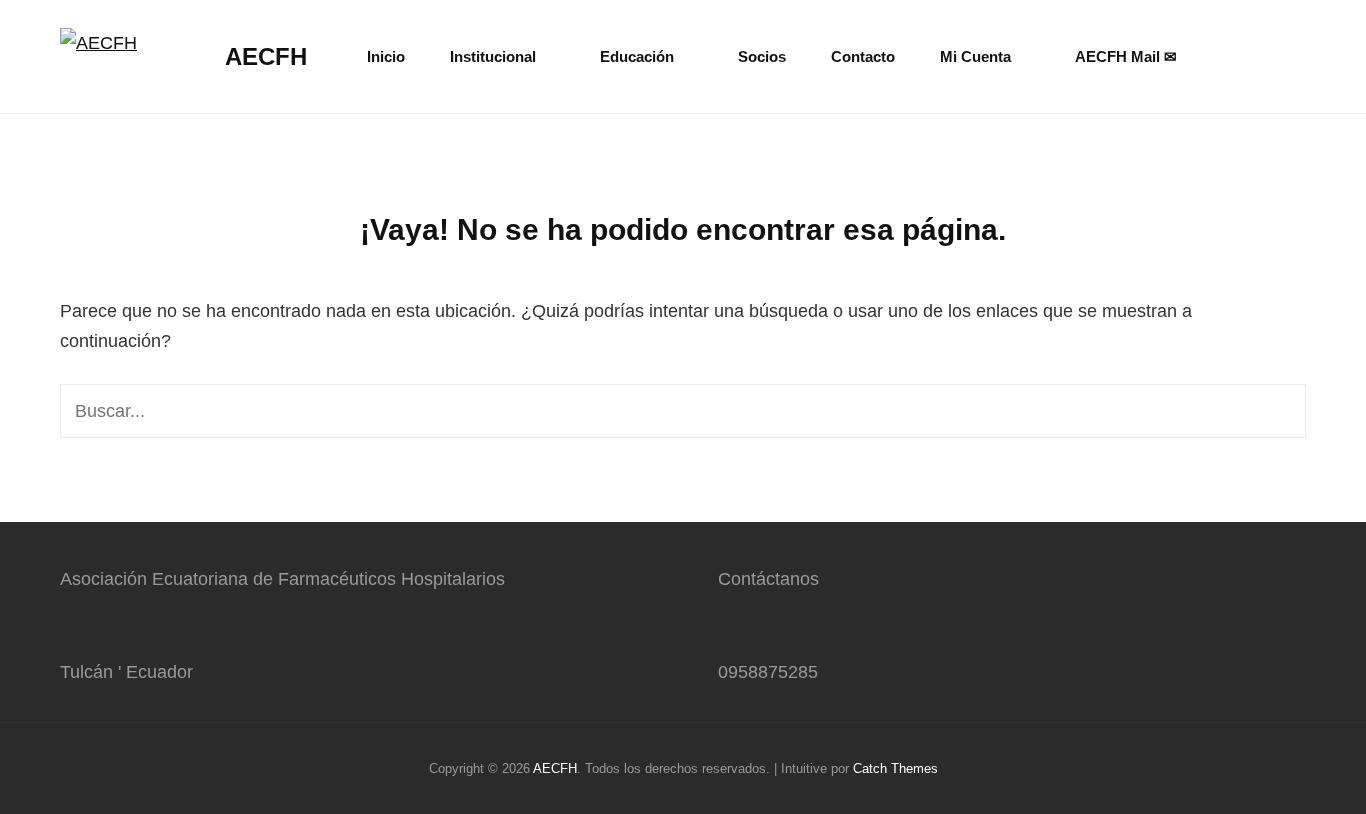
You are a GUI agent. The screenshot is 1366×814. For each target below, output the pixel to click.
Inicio (386, 56)
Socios (762, 56)
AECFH (266, 56)
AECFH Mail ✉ (1126, 56)
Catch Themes (895, 768)
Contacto (863, 56)
